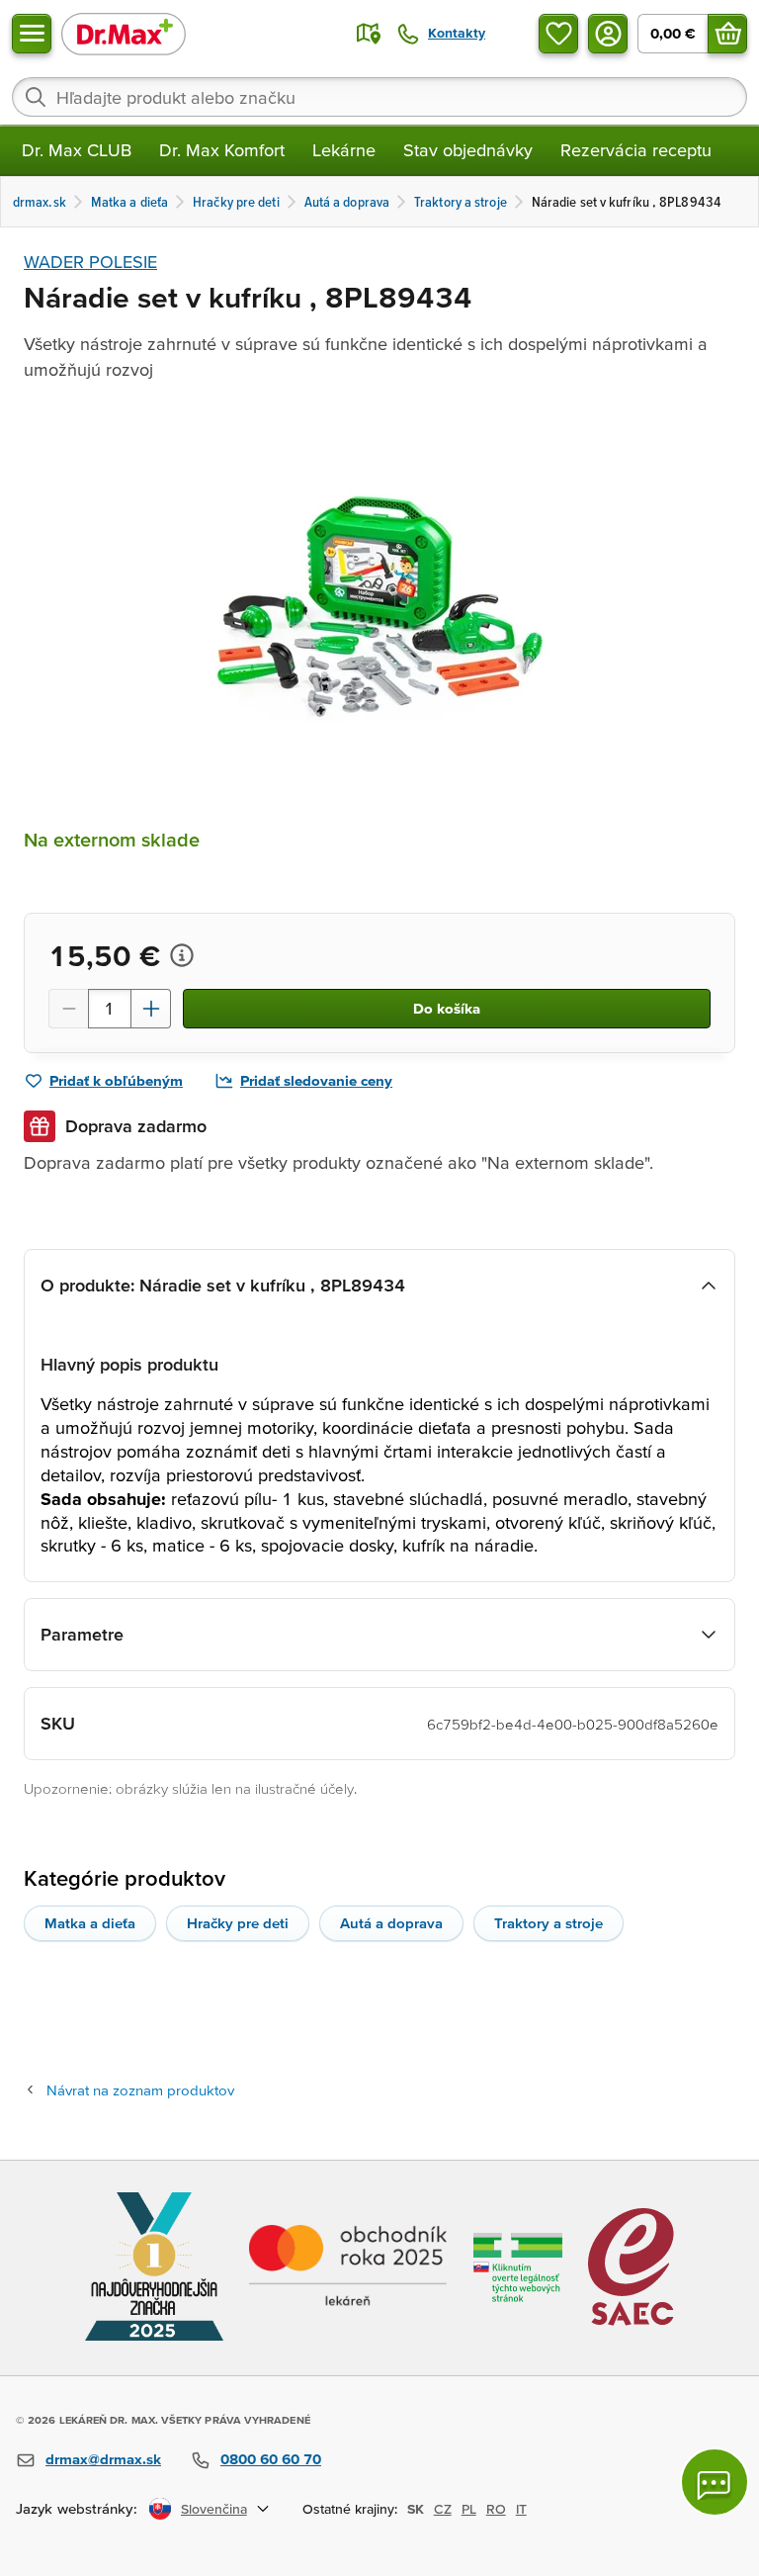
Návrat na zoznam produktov (140, 2090)
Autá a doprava (391, 1923)
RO (496, 2509)
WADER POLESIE (90, 262)
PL (469, 2509)
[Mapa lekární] (369, 34)
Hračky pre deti (238, 1923)
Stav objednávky (468, 150)
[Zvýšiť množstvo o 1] (151, 1009)
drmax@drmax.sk (103, 2459)
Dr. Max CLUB (77, 150)
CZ (443, 2509)
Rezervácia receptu (636, 150)
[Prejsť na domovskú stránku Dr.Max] (124, 33)
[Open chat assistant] (715, 2482)
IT (521, 2509)
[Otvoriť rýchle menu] (32, 34)
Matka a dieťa (90, 1923)
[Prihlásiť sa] (608, 34)
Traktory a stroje (548, 1923)
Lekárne (344, 150)
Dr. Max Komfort (222, 150)
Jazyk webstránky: (77, 2508)
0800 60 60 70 (271, 2459)
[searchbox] (379, 97)
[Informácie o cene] (182, 955)
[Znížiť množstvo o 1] (68, 1009)
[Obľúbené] (558, 34)
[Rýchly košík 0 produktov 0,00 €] (727, 34)
